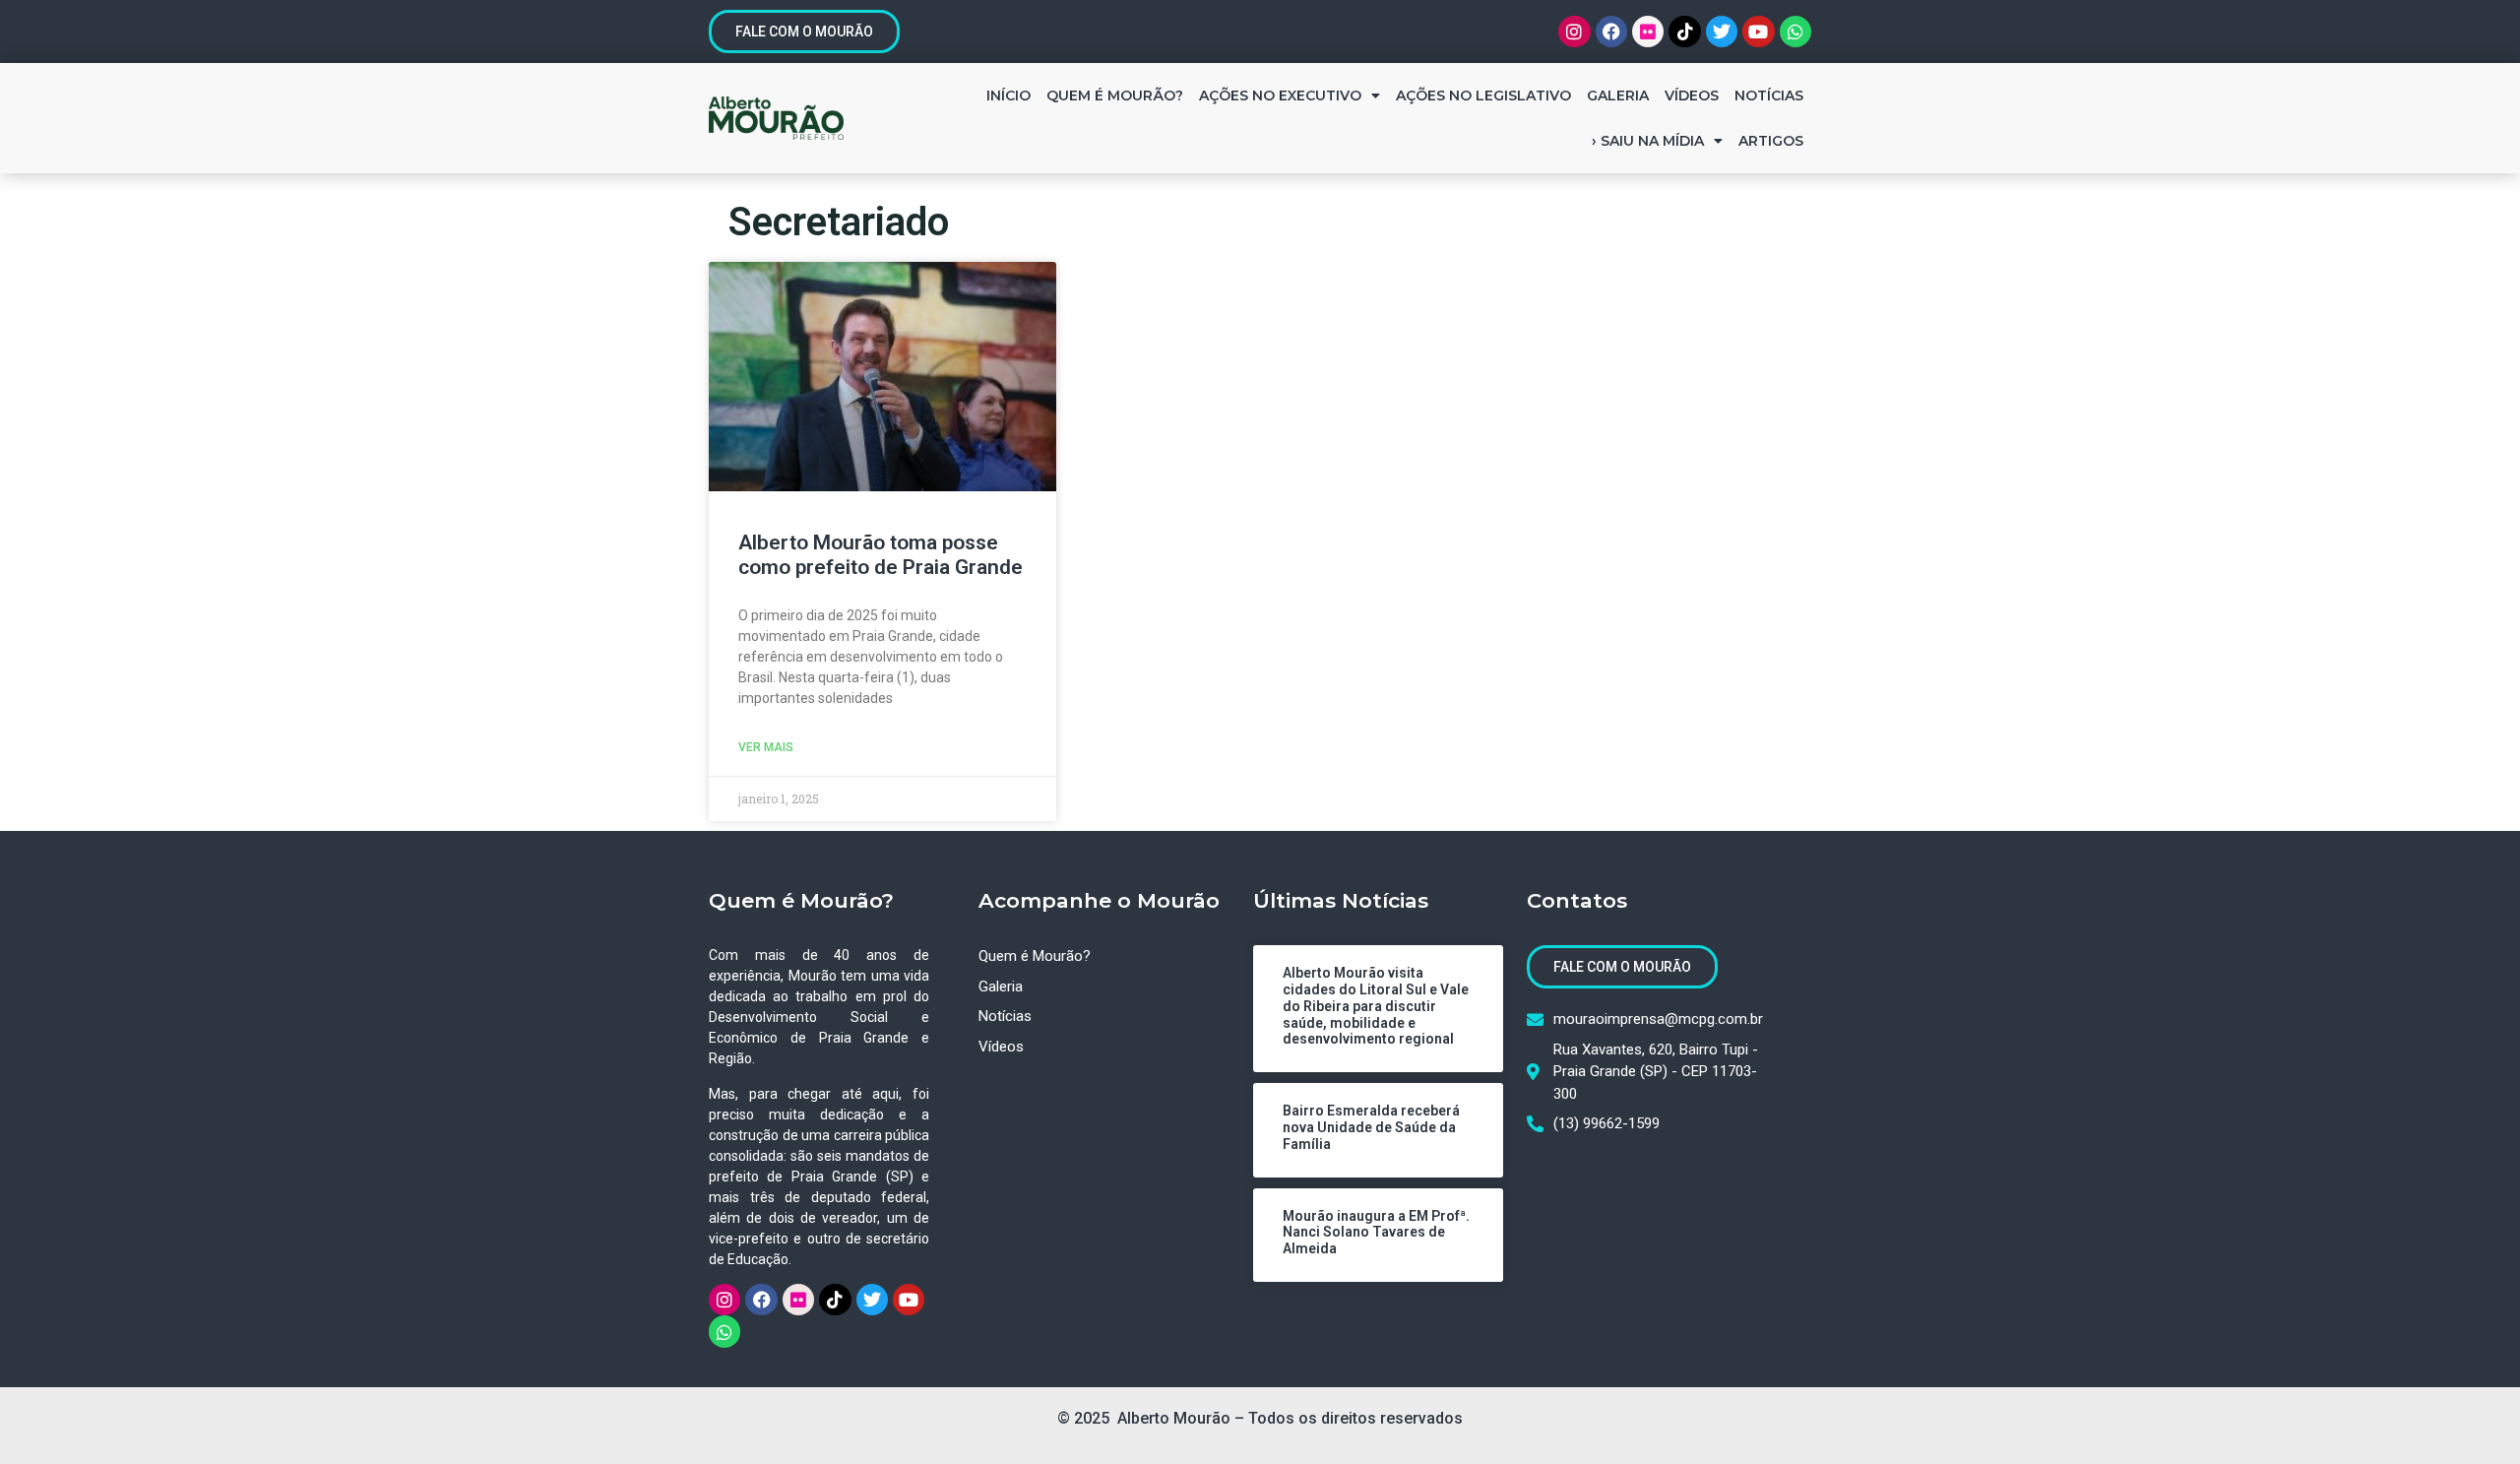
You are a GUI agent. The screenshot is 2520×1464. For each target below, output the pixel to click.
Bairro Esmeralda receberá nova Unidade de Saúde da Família (1371, 1127)
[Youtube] (1758, 32)
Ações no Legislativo (1483, 95)
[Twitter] (1722, 32)
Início (1008, 95)
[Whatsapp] (1795, 32)
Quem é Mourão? (1115, 95)
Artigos (1771, 141)
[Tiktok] (1684, 32)
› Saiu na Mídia (1648, 141)
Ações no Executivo (1280, 95)
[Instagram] (1574, 32)
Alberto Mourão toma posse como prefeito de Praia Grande (881, 555)
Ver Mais (766, 747)
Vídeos (1692, 95)
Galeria (1618, 95)
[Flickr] (1648, 32)
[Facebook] (1611, 32)
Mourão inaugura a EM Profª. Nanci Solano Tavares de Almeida (1376, 1233)
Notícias (1769, 95)
